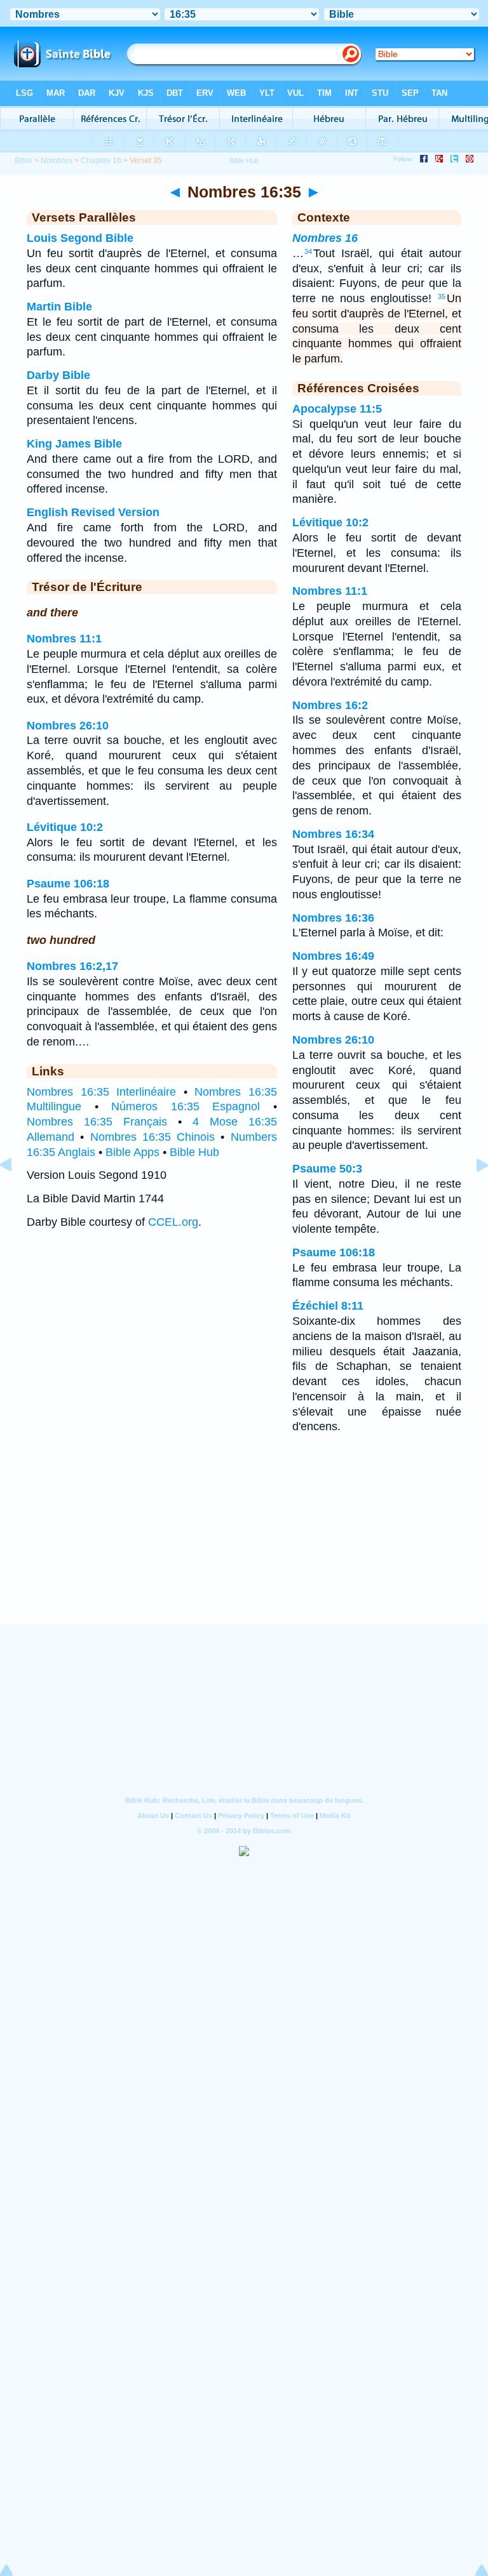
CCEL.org (173, 1222)
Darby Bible (58, 375)
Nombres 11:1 (64, 639)
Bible (24, 161)
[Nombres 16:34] (16, 1193)
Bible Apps (132, 1152)
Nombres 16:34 (333, 834)
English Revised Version (93, 512)
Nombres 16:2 (330, 705)
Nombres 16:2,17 (72, 966)
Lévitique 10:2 (65, 827)
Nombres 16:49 (333, 956)
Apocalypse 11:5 (337, 409)
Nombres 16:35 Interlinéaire (101, 1092)
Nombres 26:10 (68, 726)
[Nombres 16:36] (472, 1193)
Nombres (57, 161)
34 (308, 251)
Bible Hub (194, 1152)
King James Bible (74, 444)
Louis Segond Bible (80, 238)
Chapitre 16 (101, 161)
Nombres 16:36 (333, 918)
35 (442, 296)
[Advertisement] (244, 1546)
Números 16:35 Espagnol (186, 1106)
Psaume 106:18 (68, 884)
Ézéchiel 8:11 (328, 1306)
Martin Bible (59, 307)
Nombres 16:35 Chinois (153, 1137)
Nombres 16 (325, 238)
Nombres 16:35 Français (97, 1122)
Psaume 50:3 (327, 1169)
